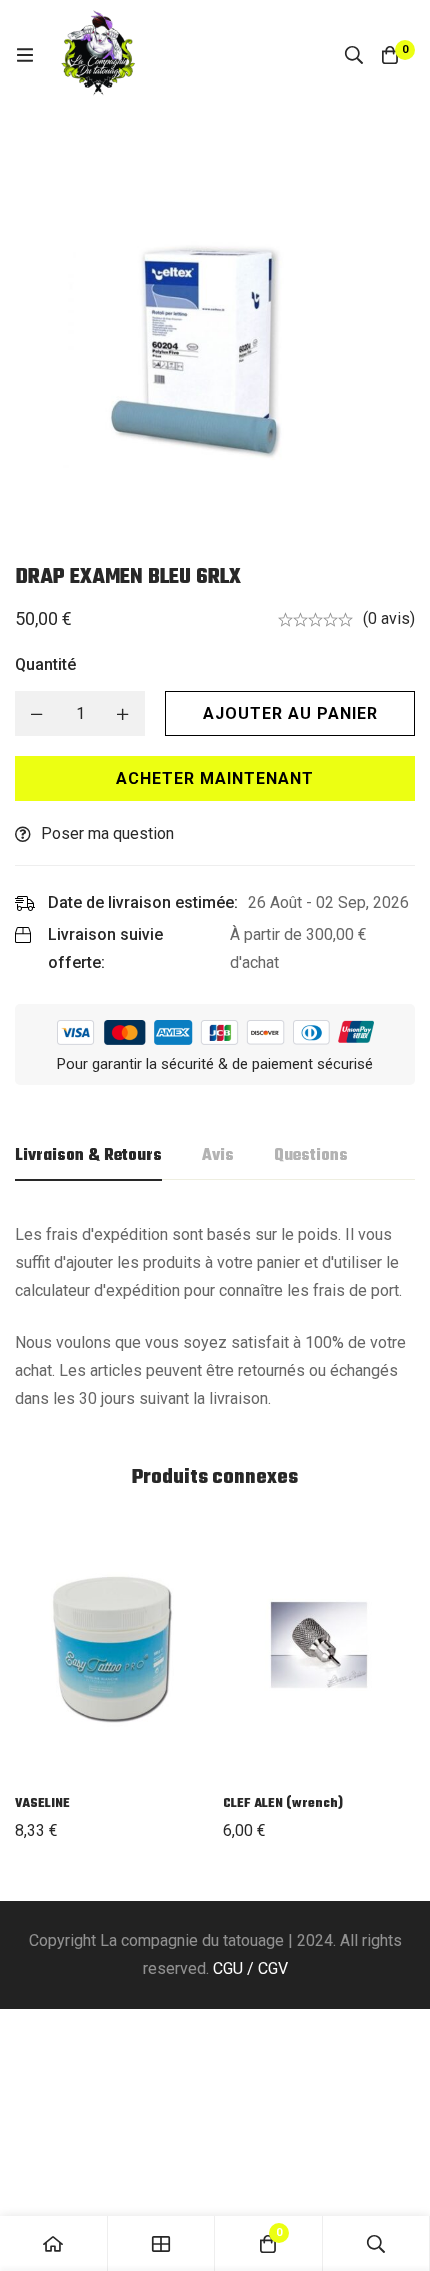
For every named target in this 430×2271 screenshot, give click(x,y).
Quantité (45, 664)
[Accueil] (54, 2243)
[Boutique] (162, 2243)
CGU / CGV (250, 1968)
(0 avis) (389, 618)
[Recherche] (354, 55)
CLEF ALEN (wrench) (283, 1804)
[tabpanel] (215, 1317)
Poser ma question (107, 833)
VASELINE (42, 1804)
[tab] (88, 1157)
